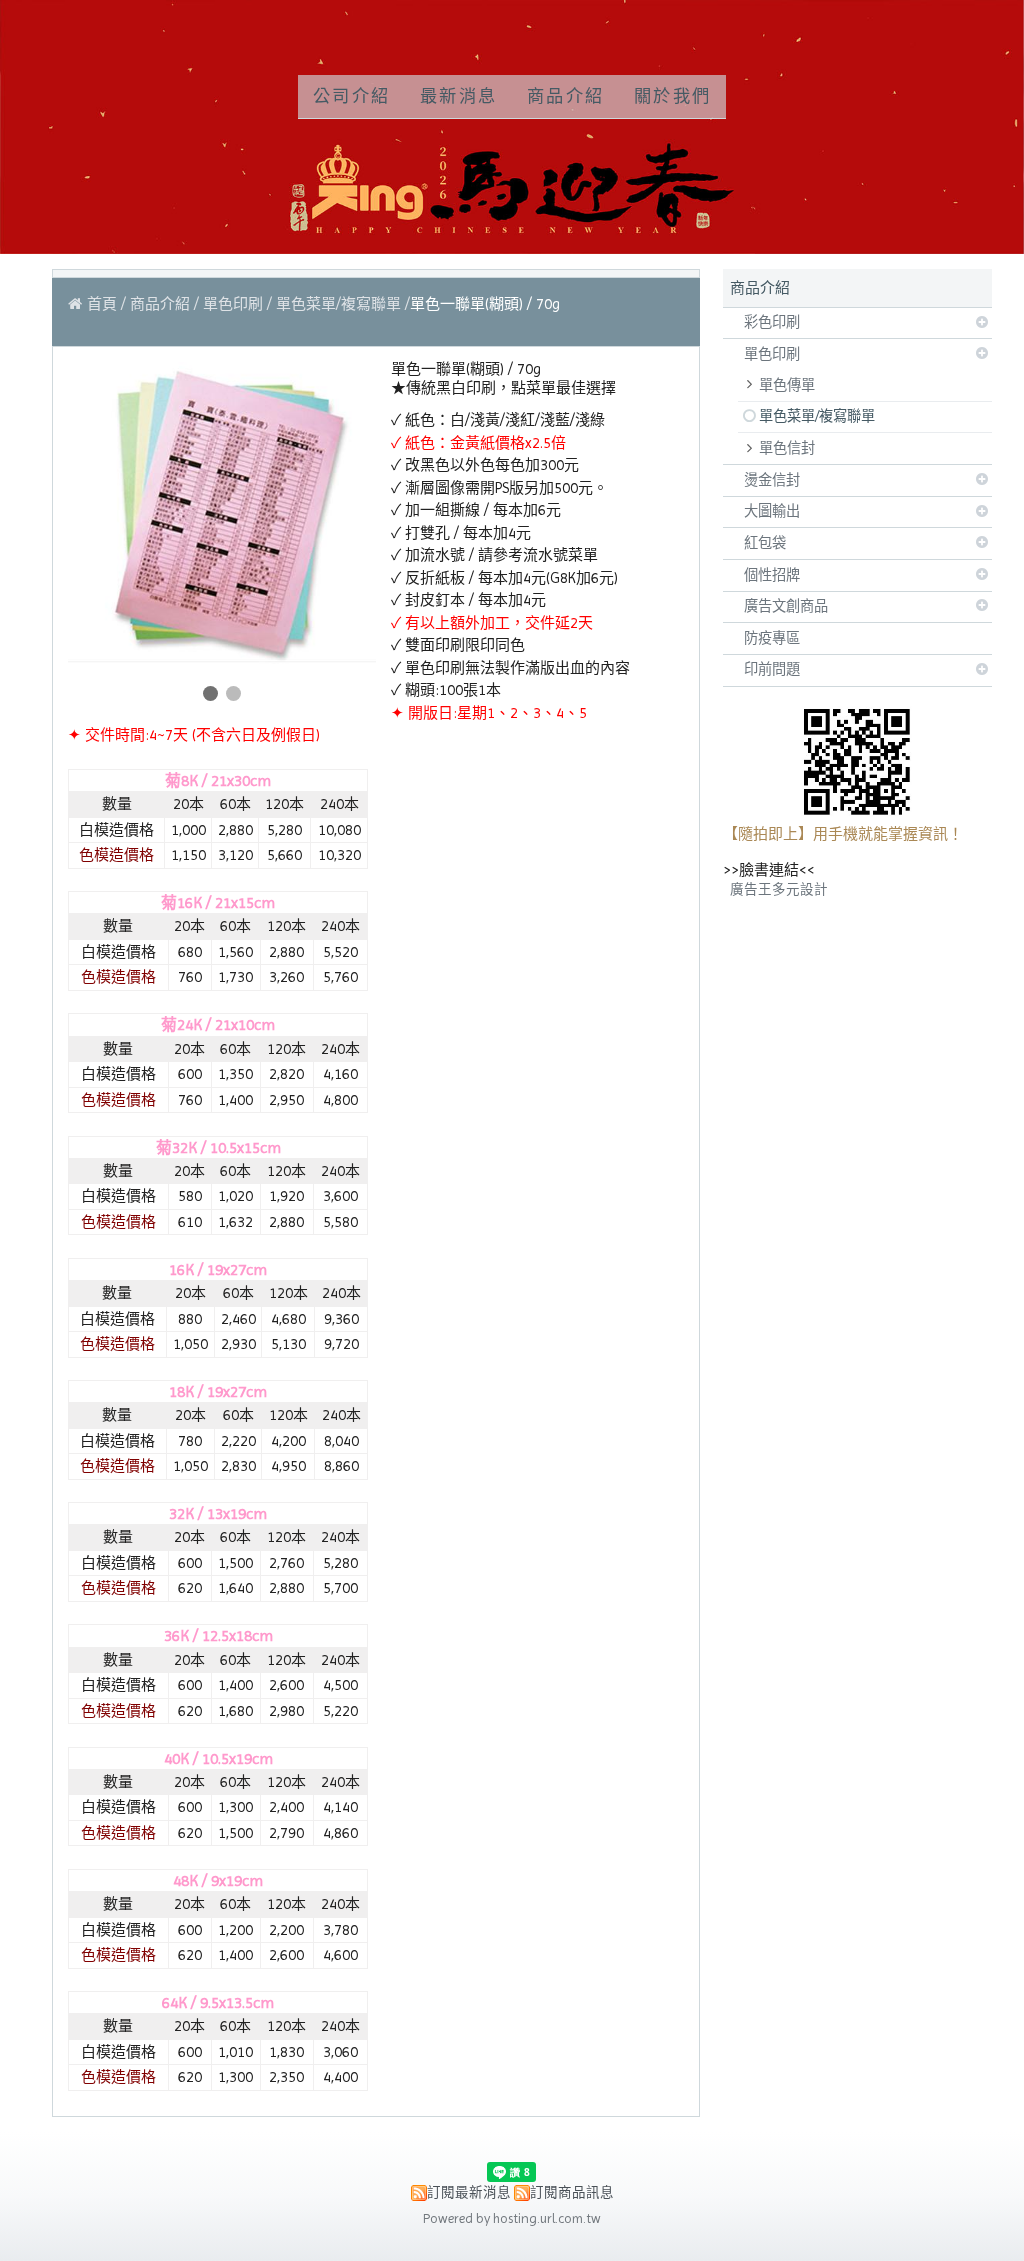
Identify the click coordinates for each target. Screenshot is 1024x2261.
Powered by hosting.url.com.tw (512, 2218)
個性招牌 (772, 575)
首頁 (102, 304)
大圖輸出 (772, 511)
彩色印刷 (772, 322)
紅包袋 (765, 543)
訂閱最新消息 (469, 2192)
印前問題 (772, 669)
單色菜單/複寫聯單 (817, 416)
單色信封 (787, 448)
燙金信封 (772, 480)
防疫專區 (772, 638)
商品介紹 (162, 304)
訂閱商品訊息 (572, 2192)
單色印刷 (772, 354)
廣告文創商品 (786, 606)
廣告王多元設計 (779, 889)
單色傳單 (787, 385)
